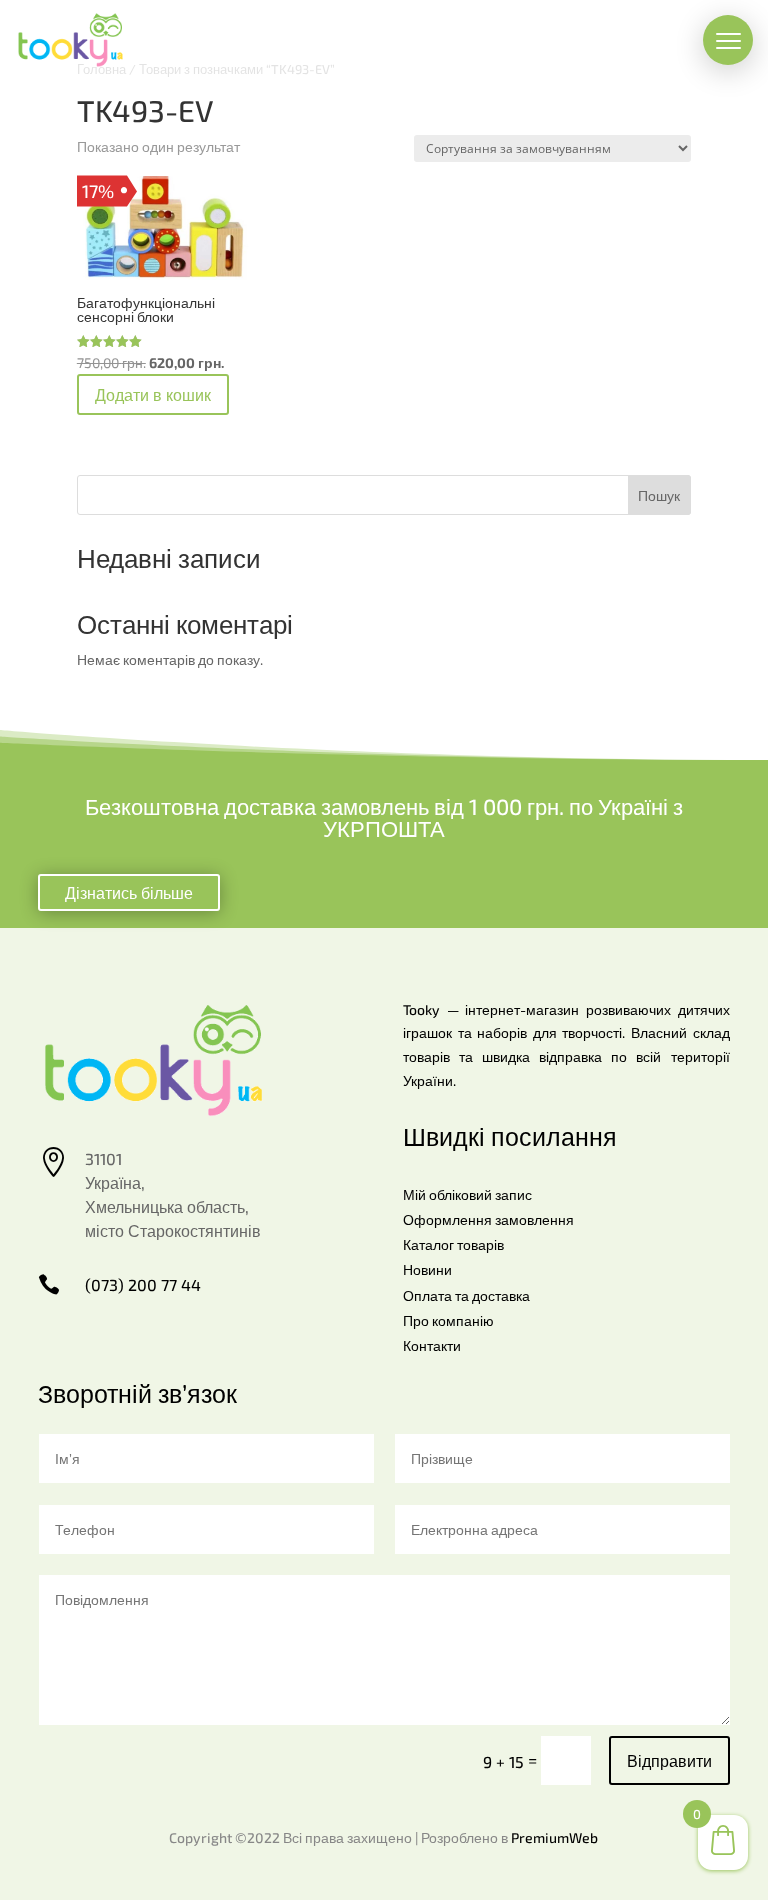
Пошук (659, 495)
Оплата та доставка (466, 1295)
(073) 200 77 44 (143, 1284)
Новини (427, 1269)
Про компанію (448, 1320)
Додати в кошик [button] (153, 394)
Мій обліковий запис (467, 1194)
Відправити (669, 1760)
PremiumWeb (554, 1837)
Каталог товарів (453, 1244)
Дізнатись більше (129, 892)
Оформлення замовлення (488, 1219)
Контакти (432, 1345)
